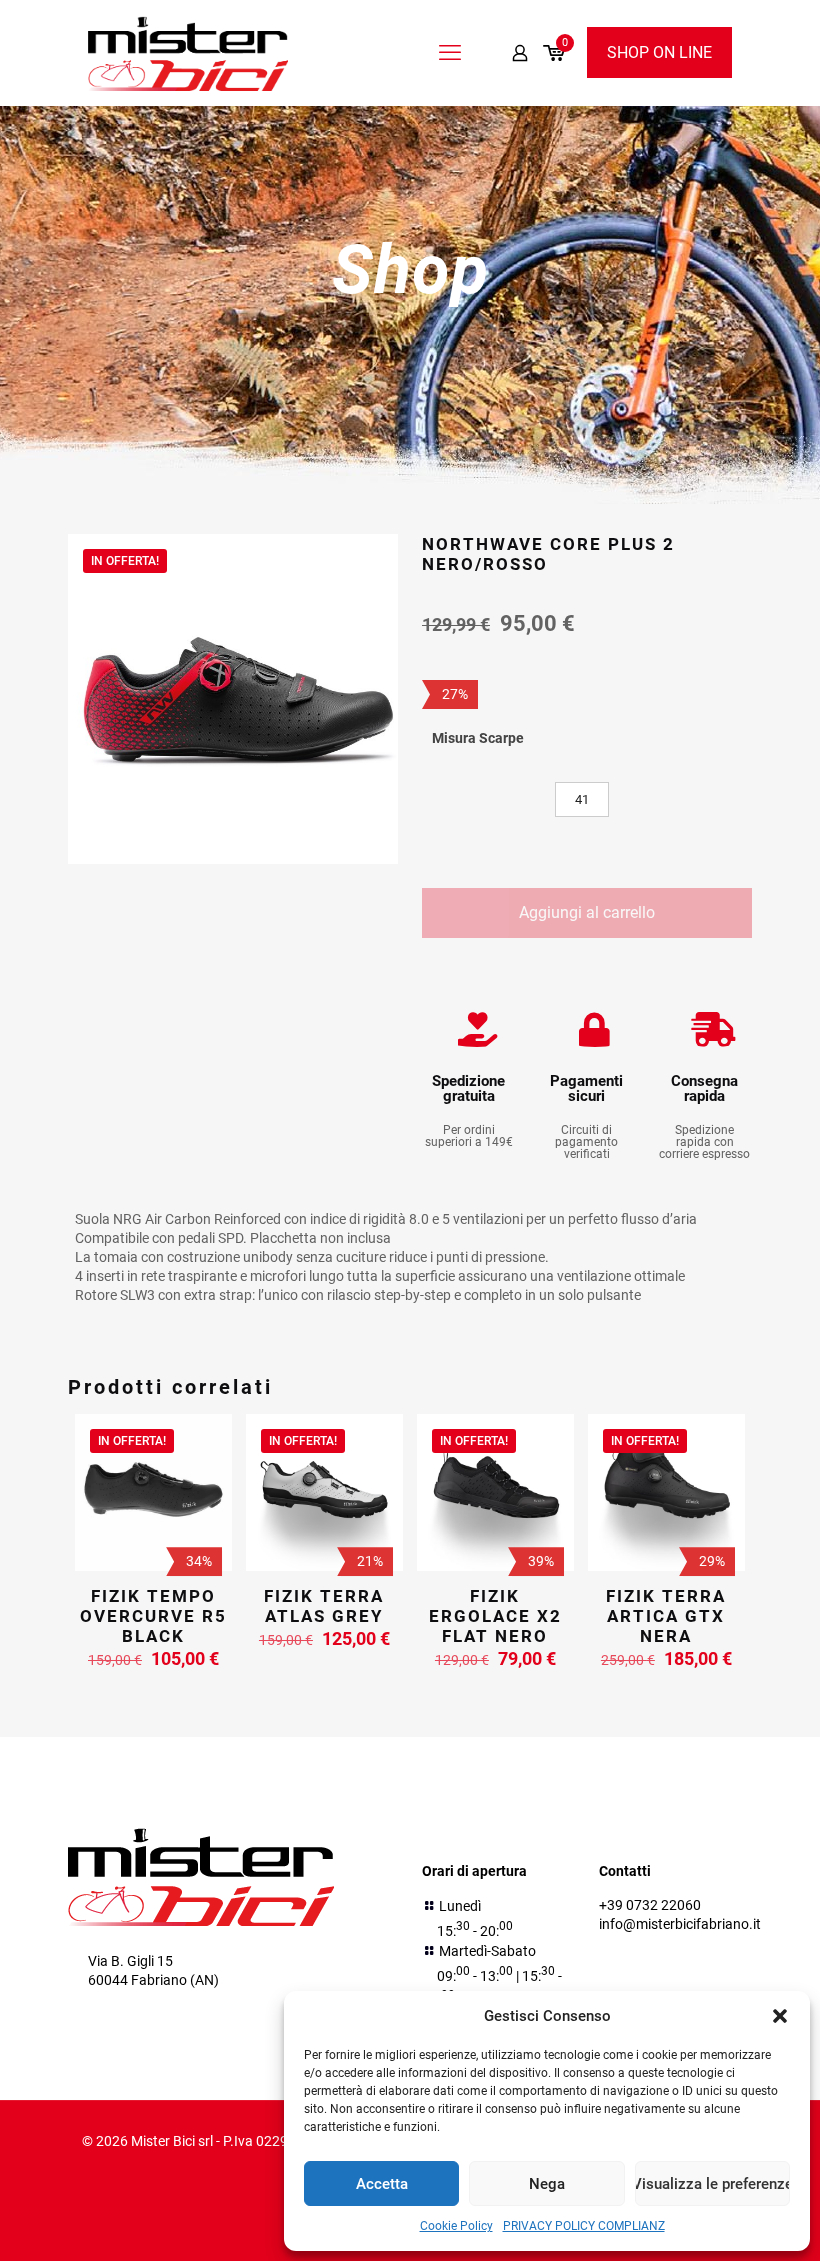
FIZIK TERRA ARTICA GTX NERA (666, 1616)
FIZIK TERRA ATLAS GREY (324, 1606)
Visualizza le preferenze (712, 2184)
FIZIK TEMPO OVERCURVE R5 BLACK (153, 1616)
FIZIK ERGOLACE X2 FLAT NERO (495, 1616)
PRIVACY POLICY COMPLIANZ (584, 2226)
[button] (780, 2016)
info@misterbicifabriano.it (680, 1924)
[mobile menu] (450, 53)
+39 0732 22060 (650, 1905)
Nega (547, 2184)
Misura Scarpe (478, 738)
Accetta (382, 2184)
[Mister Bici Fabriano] (188, 52)
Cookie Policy (456, 2226)
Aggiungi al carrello (587, 912)
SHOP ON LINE (659, 52)
